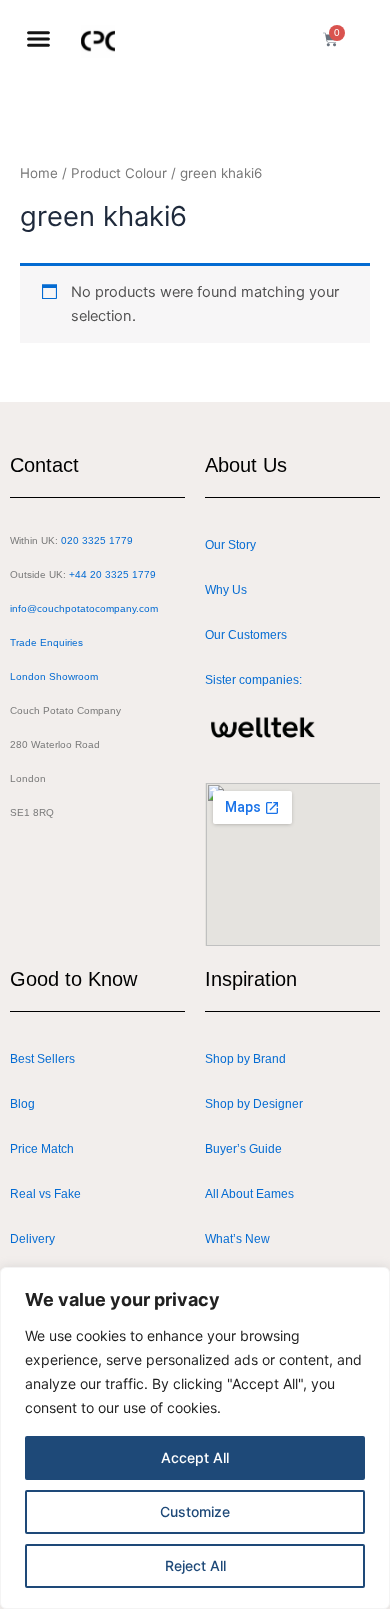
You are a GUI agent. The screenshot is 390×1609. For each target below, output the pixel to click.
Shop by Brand (245, 1059)
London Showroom (54, 676)
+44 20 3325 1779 (112, 574)
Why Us (226, 590)
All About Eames (249, 1194)
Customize (195, 1511)
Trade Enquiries (46, 642)
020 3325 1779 (97, 540)
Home (39, 173)
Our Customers (246, 635)
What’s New (237, 1239)
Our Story (230, 545)
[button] (39, 39)
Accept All (195, 1457)
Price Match (42, 1149)
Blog (22, 1104)
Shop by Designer (254, 1104)
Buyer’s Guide (243, 1149)
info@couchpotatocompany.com (84, 608)
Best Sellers (42, 1059)
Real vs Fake (45, 1194)
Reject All (195, 1565)
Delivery (32, 1239)
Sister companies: (253, 680)
